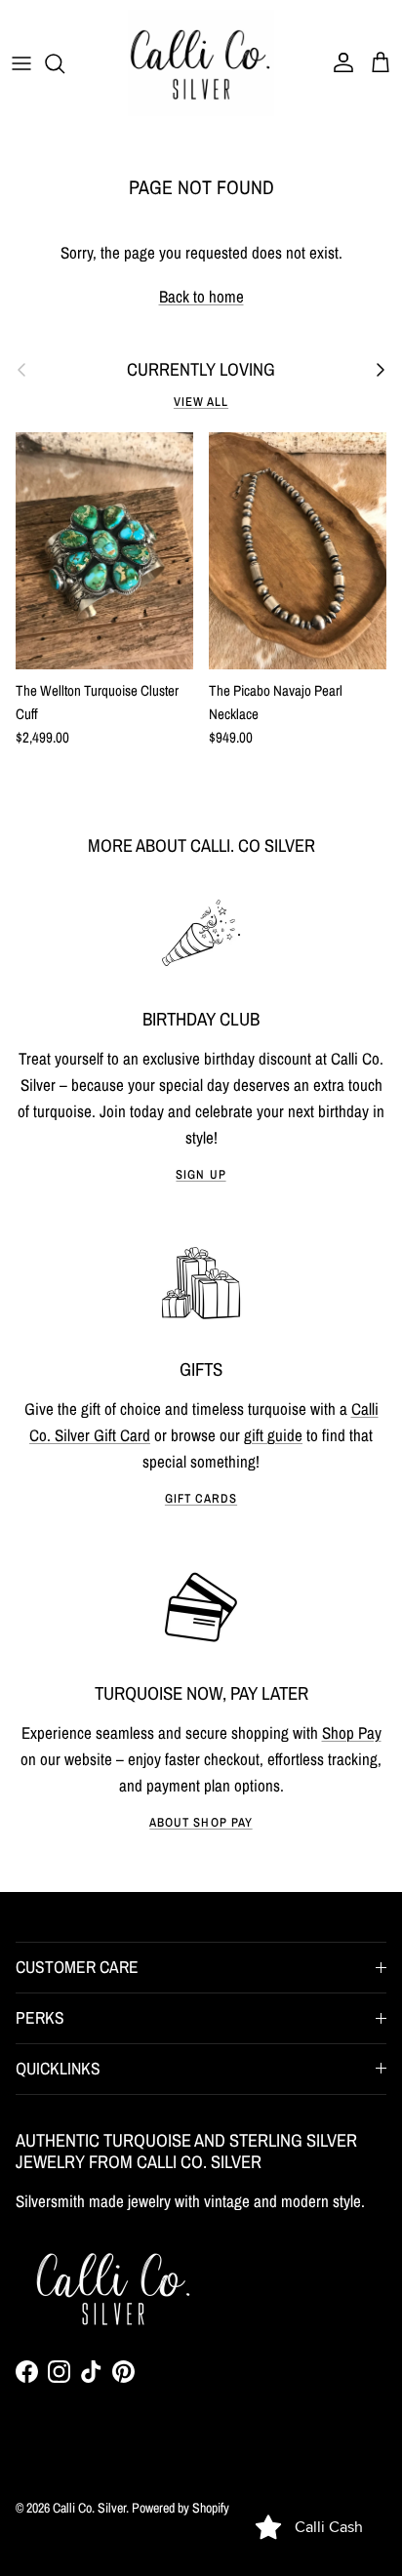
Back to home (201, 296)
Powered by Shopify (181, 2508)
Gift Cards (201, 1498)
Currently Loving (201, 370)
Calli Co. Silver (89, 2508)
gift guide (273, 1435)
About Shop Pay (201, 1822)
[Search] (64, 63)
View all (201, 402)
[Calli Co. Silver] (201, 63)
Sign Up (201, 1174)
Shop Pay (352, 1732)
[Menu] (21, 63)
